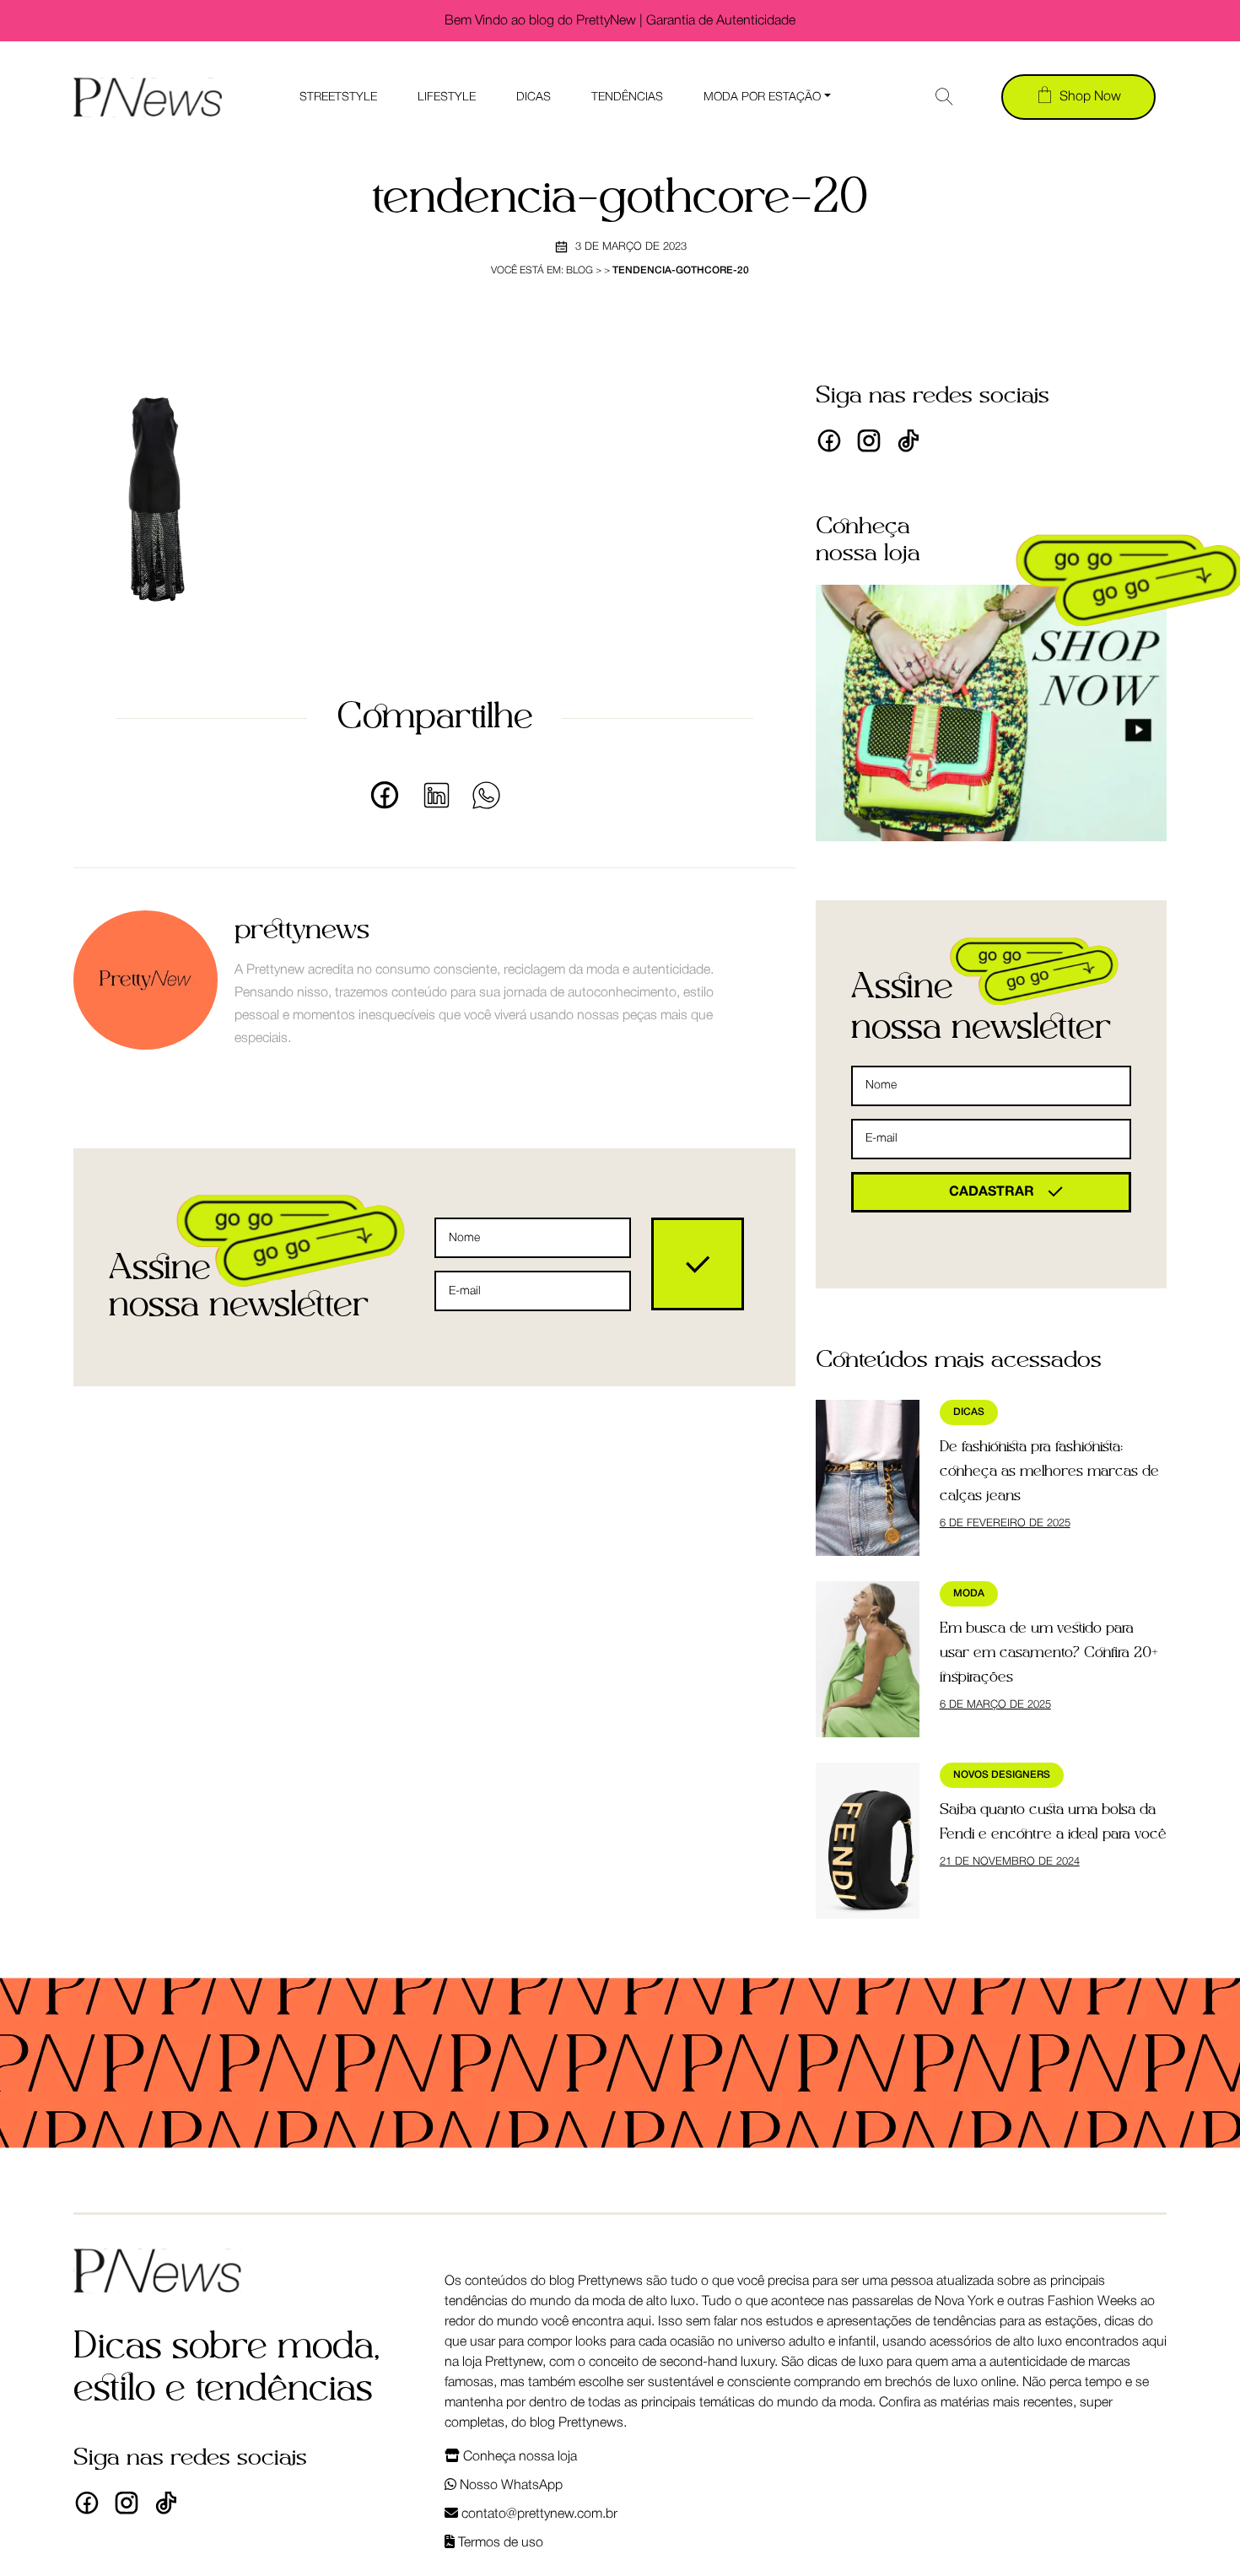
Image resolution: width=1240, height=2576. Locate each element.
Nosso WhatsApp (509, 2486)
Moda (969, 1593)
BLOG (580, 270)
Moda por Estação (762, 97)
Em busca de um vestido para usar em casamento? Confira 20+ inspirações (1049, 1653)
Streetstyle (338, 97)
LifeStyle (447, 97)
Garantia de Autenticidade (721, 21)
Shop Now (1090, 97)
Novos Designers (1002, 1775)
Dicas (534, 97)
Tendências (627, 97)
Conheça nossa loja (518, 2457)
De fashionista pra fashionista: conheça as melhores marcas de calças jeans (1049, 1472)
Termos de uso (499, 2543)
